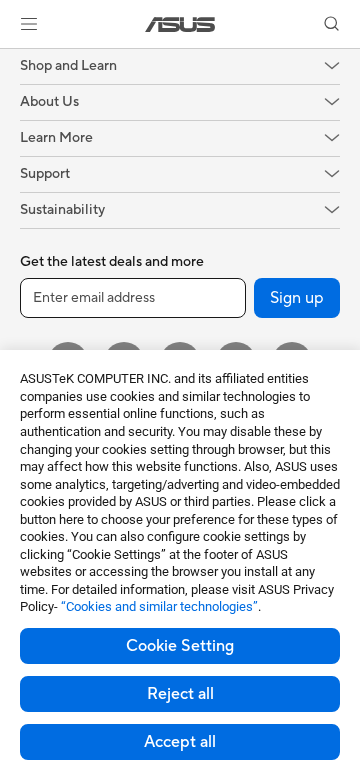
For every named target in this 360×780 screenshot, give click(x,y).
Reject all (180, 694)
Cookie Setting (180, 646)
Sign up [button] (297, 298)
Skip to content (12, 61)
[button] (29, 24)
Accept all (180, 742)
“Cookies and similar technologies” (159, 606)
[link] (180, 24)
